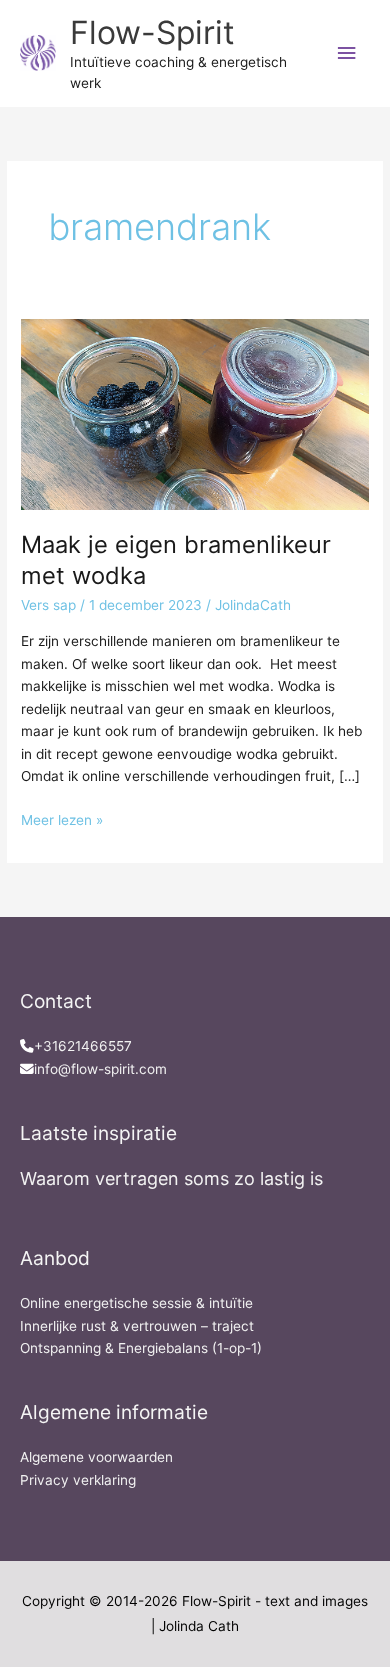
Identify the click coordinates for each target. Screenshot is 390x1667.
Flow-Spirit (152, 32)
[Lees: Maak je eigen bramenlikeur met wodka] (195, 413)
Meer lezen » (62, 818)
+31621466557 (83, 1046)
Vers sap (48, 605)
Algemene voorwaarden (96, 1457)
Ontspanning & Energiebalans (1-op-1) (141, 1348)
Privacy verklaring (78, 1480)
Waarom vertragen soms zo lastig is (171, 1178)
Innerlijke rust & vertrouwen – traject (137, 1326)
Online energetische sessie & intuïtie (136, 1303)
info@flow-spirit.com (100, 1069)
